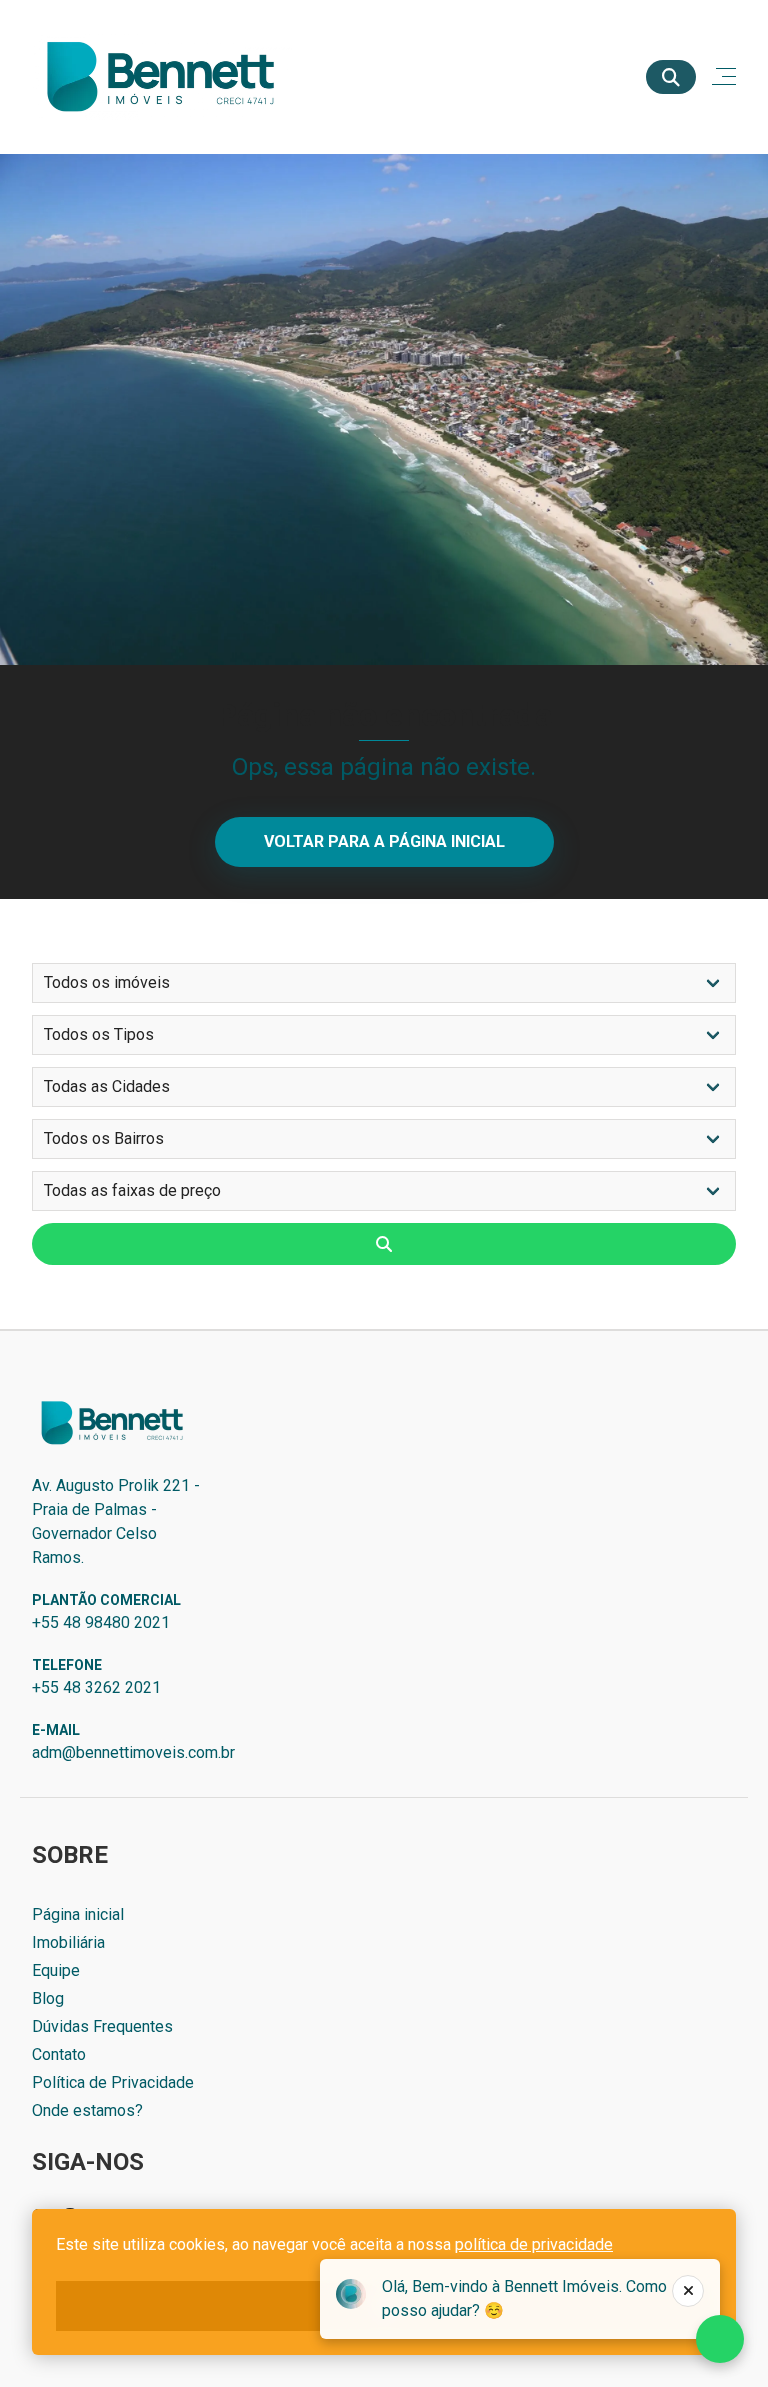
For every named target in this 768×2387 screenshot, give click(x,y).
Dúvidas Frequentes (102, 2026)
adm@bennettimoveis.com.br (133, 1752)
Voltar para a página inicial (384, 841)
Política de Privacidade (113, 2082)
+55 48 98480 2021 (101, 1622)
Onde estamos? (87, 2110)
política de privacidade (534, 2244)
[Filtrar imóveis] (384, 1244)
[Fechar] (688, 2291)
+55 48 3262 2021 (96, 1687)
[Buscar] (671, 77)
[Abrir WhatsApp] (718, 2336)
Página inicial (78, 1914)
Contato (59, 2054)
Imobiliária (68, 1942)
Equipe (56, 1970)
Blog (48, 1998)
